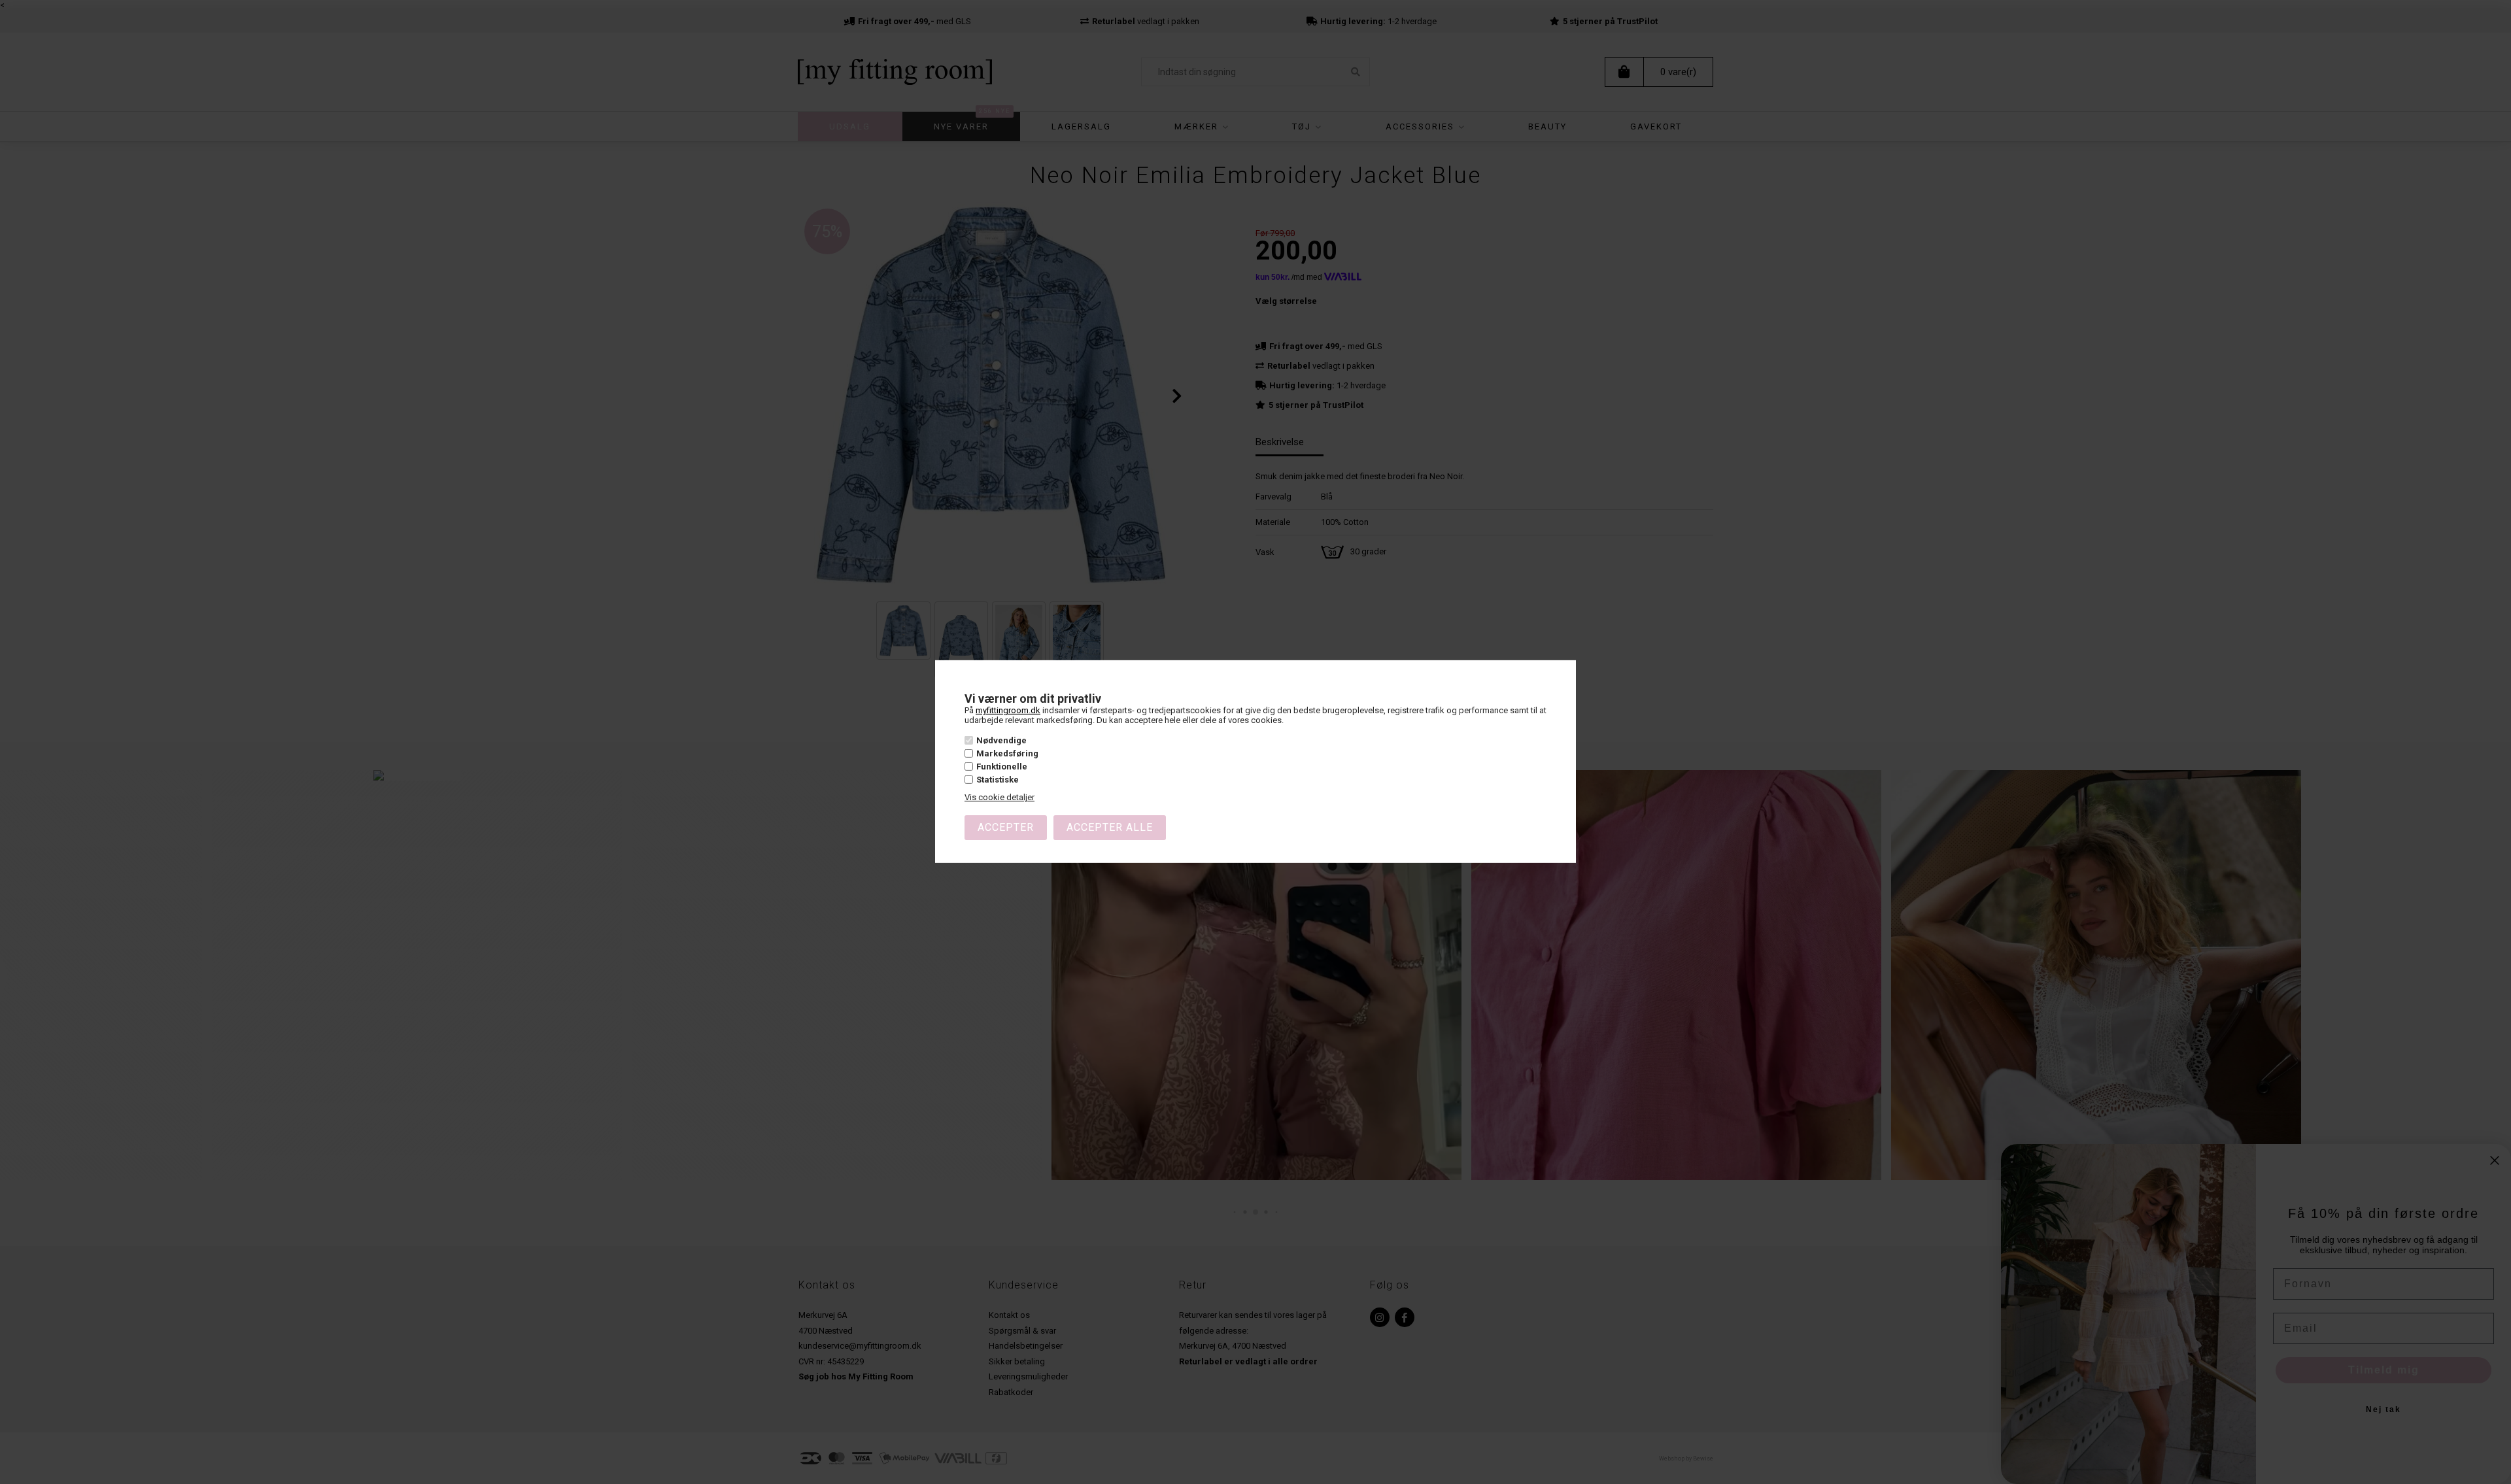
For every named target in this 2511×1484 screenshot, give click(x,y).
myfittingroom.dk (1008, 710)
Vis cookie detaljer (999, 797)
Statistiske (998, 780)
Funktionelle (1002, 767)
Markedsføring (1007, 753)
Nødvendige (1001, 740)
